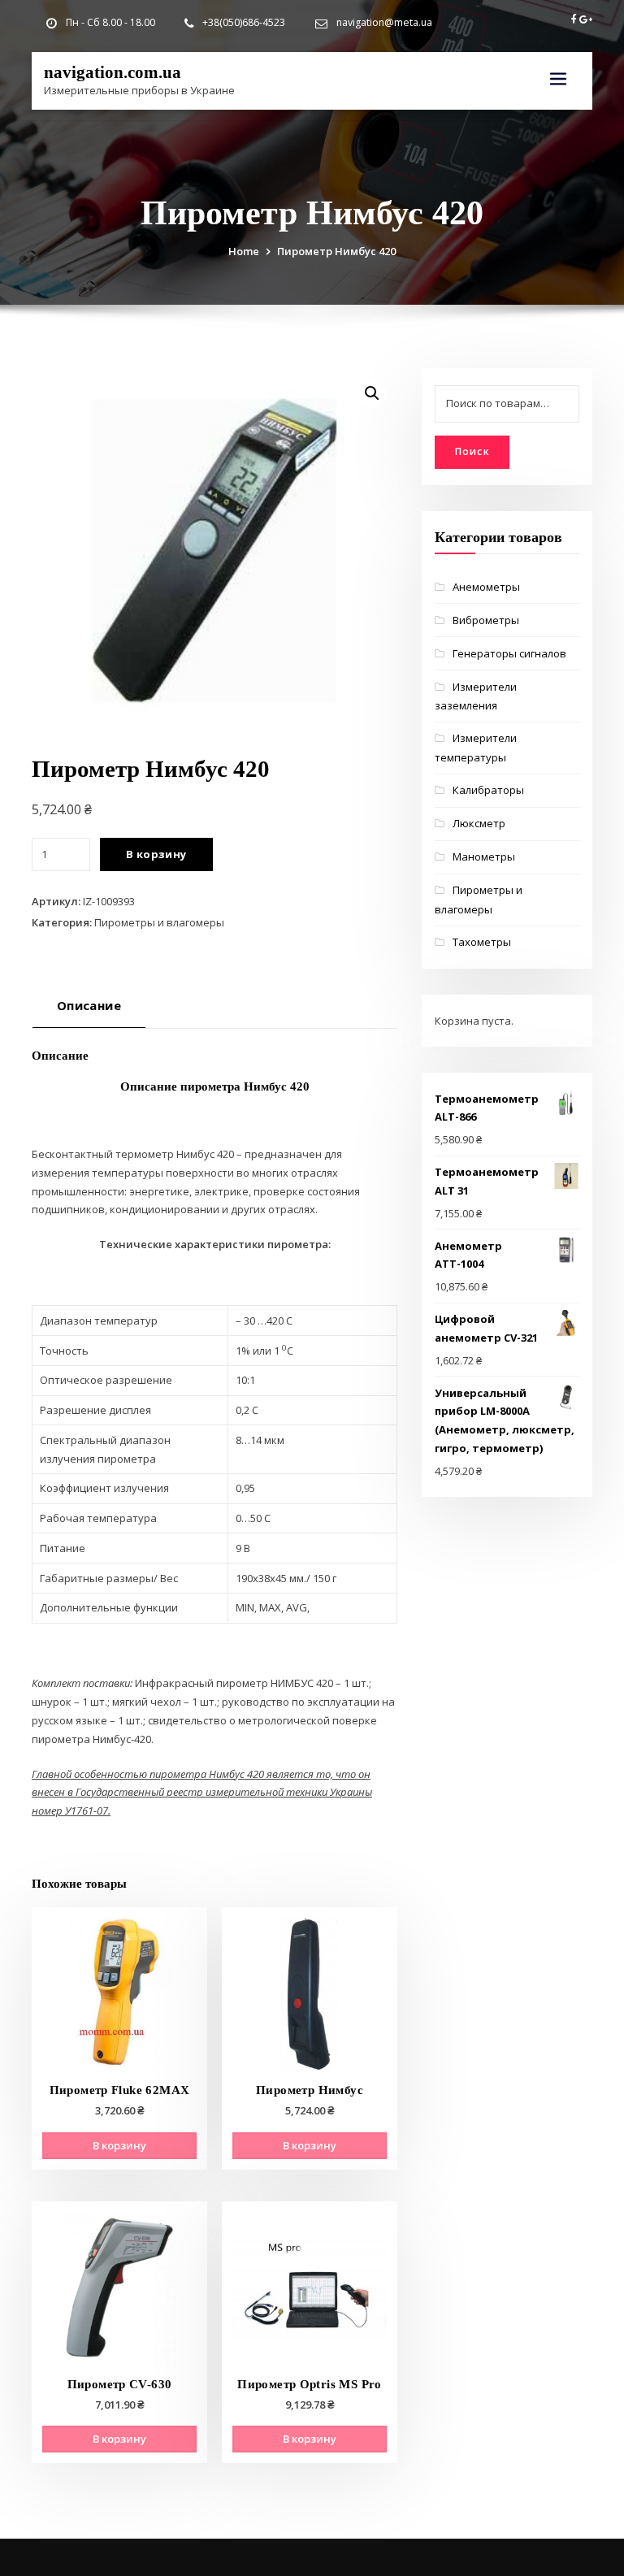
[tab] (89, 1011)
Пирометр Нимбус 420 (336, 251)
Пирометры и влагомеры (159, 922)
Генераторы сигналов (509, 653)
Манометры (484, 856)
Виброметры (486, 620)
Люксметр (479, 823)
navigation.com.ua (113, 72)
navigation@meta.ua (384, 22)
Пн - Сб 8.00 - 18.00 (110, 22)
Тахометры (482, 942)
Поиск (472, 451)
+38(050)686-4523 (244, 22)
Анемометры (486, 587)
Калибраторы (488, 790)
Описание (89, 1005)
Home (244, 251)
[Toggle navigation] (558, 79)
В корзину (156, 854)
